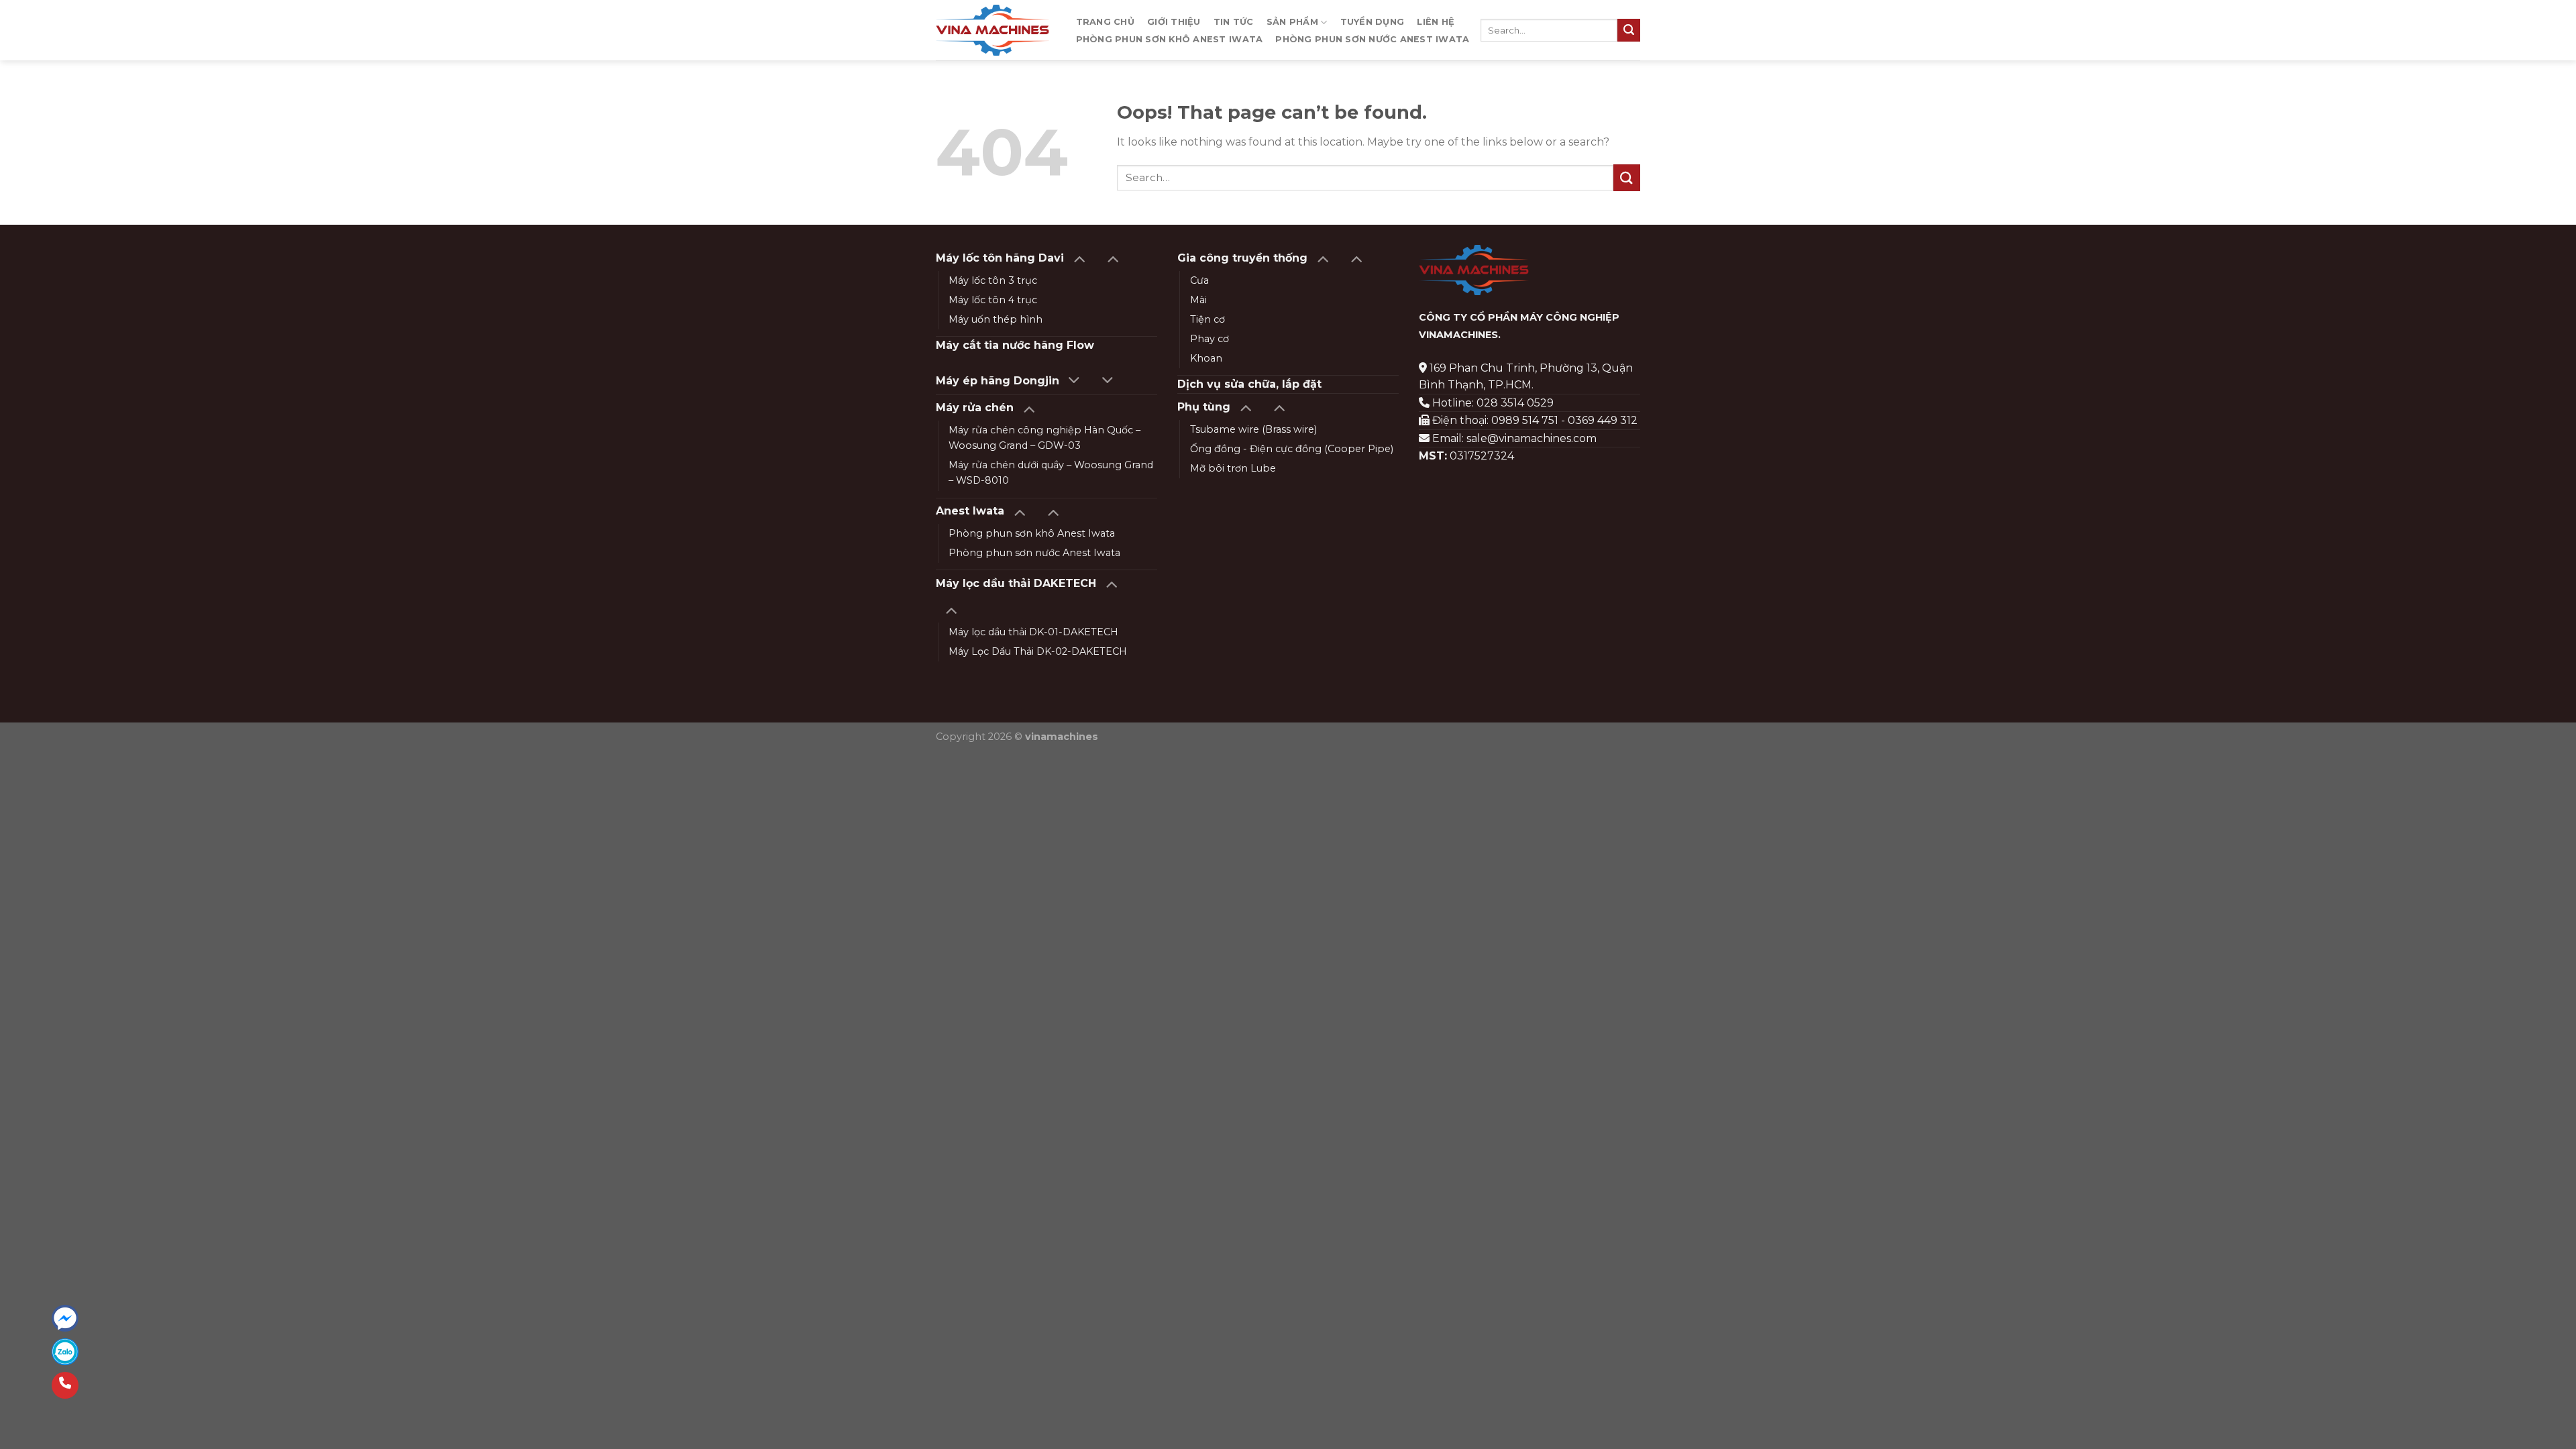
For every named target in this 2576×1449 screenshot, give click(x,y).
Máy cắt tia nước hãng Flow (1015, 345)
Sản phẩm (1292, 22)
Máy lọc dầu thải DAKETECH (1016, 583)
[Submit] (1629, 30)
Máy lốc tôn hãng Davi (1000, 258)
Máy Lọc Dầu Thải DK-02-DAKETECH (1038, 651)
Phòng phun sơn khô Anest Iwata (1170, 39)
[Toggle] (1079, 258)
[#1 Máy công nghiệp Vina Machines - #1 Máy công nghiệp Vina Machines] (992, 30)
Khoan (1206, 358)
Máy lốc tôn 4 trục (993, 300)
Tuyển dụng (1373, 22)
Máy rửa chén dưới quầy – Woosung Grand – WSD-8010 (1051, 473)
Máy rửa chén (975, 408)
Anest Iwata (970, 511)
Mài (1198, 300)
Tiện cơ (1207, 319)
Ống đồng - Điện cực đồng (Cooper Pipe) (1292, 449)
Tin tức (1234, 22)
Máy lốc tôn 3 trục (993, 280)
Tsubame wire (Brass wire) (1253, 429)
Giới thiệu (1174, 22)
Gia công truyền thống (1242, 258)
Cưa (1199, 280)
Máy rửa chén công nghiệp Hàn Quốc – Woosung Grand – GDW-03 (1044, 438)
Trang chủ (1105, 22)
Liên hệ (1436, 22)
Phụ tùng (1204, 407)
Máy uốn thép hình (996, 319)
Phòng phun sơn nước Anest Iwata (1372, 39)
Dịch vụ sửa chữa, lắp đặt (1249, 384)
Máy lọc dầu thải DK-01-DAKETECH (1033, 632)
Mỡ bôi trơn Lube (1233, 468)
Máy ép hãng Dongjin (998, 381)
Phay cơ (1210, 339)
